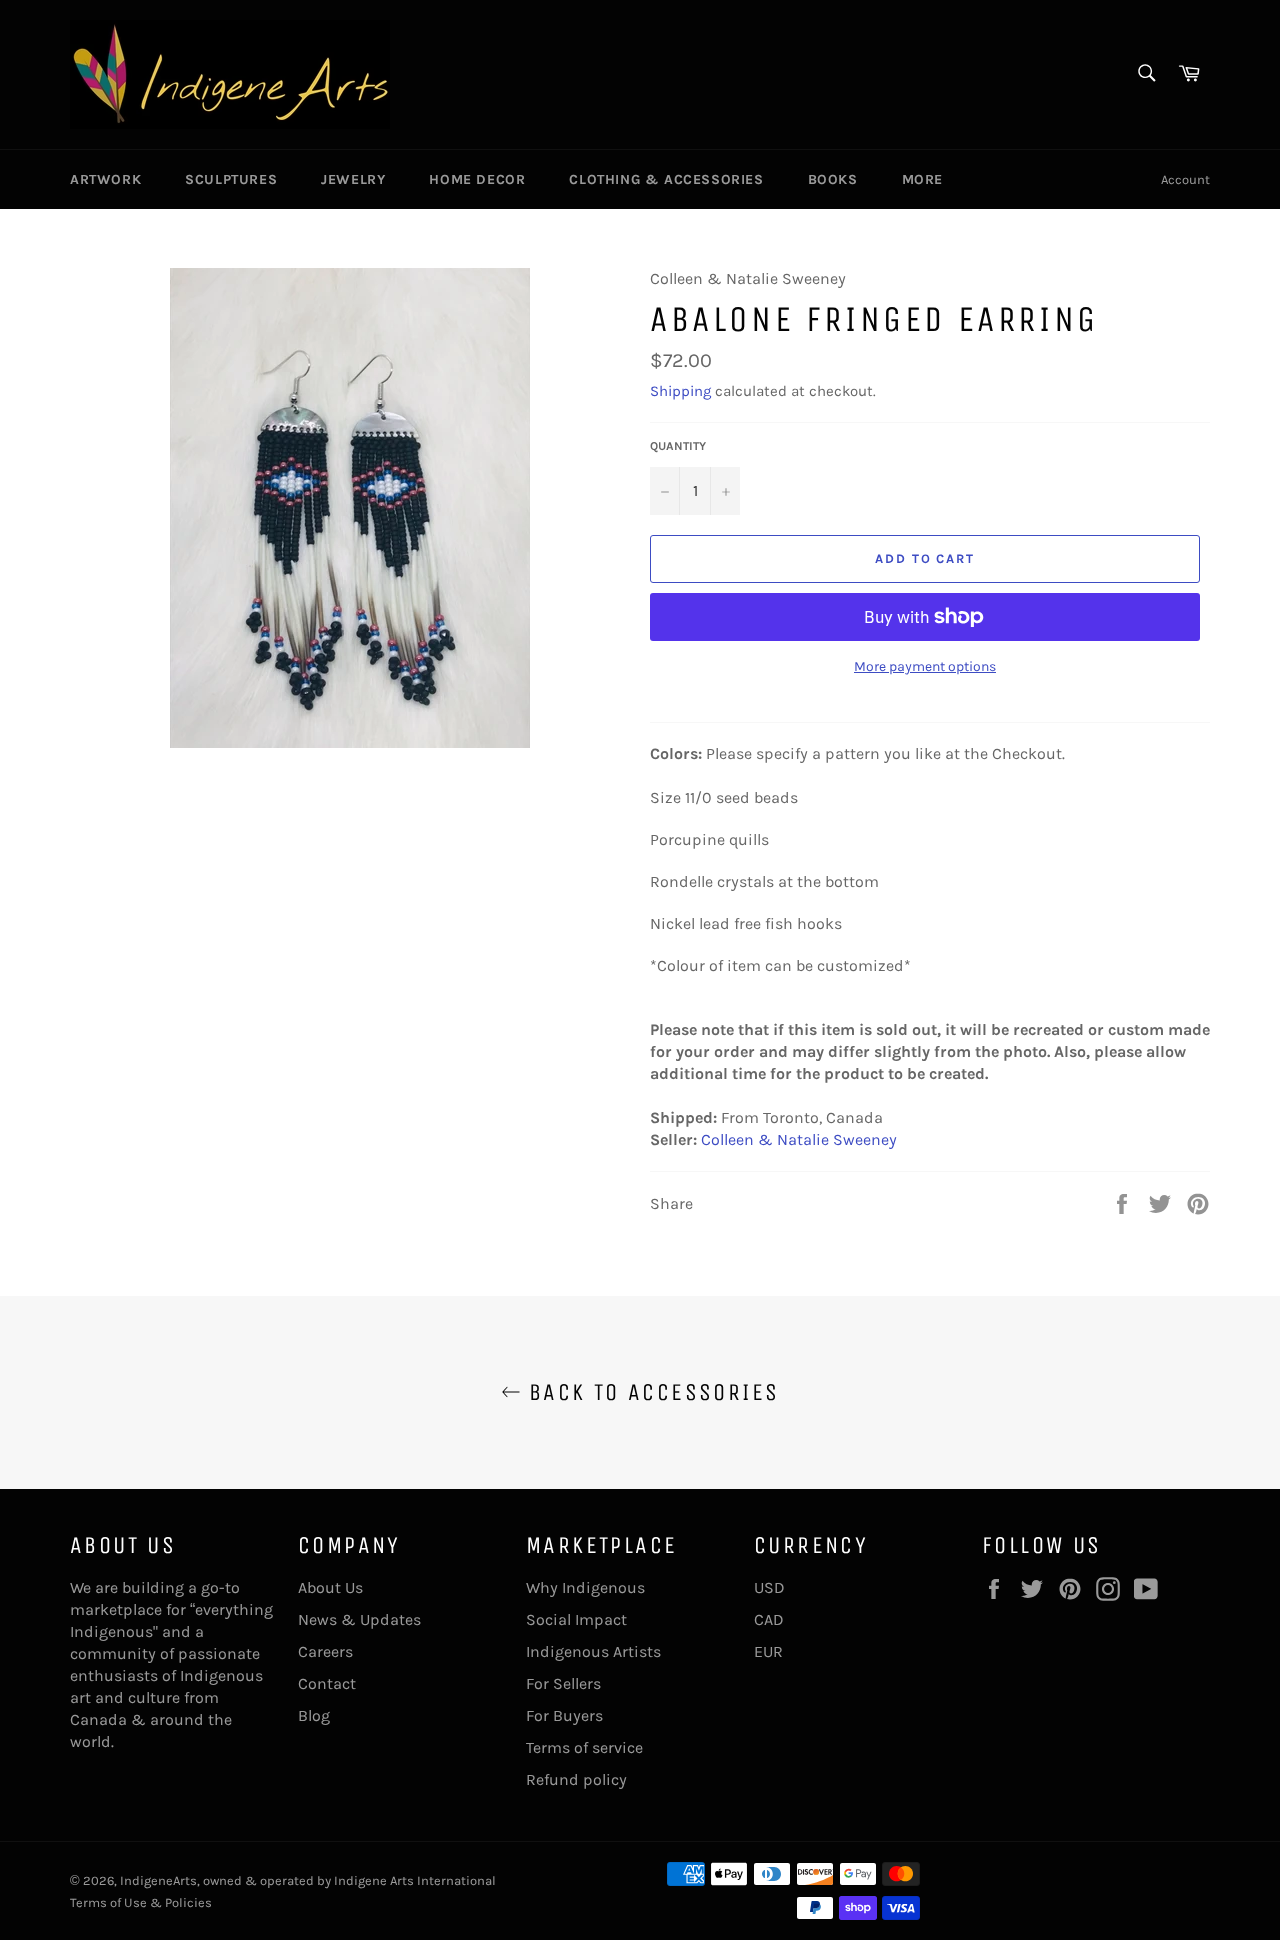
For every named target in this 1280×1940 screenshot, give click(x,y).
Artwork (105, 179)
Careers (325, 1651)
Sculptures (231, 179)
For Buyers (564, 1715)
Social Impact (576, 1619)
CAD (769, 1619)
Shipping (680, 391)
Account (1185, 179)
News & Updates (359, 1619)
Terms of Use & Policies (141, 1902)
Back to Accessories (650, 1392)
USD (769, 1587)
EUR (768, 1651)
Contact (327, 1683)
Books (833, 179)
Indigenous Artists (593, 1651)
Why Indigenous (585, 1587)
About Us (330, 1587)
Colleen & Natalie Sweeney (799, 1139)
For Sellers (563, 1683)
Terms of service (584, 1747)
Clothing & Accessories (666, 179)
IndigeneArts (158, 1880)
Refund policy (576, 1779)
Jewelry (353, 179)
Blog (314, 1715)
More (922, 179)
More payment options (925, 666)
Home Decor (477, 179)
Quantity (678, 446)
